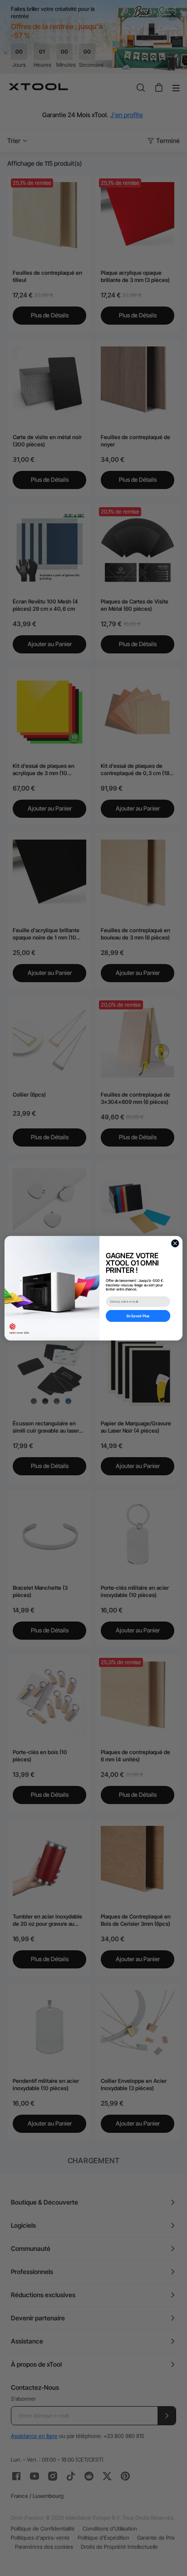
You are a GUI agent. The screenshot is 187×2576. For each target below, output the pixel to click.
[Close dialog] (175, 1243)
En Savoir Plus (138, 1315)
